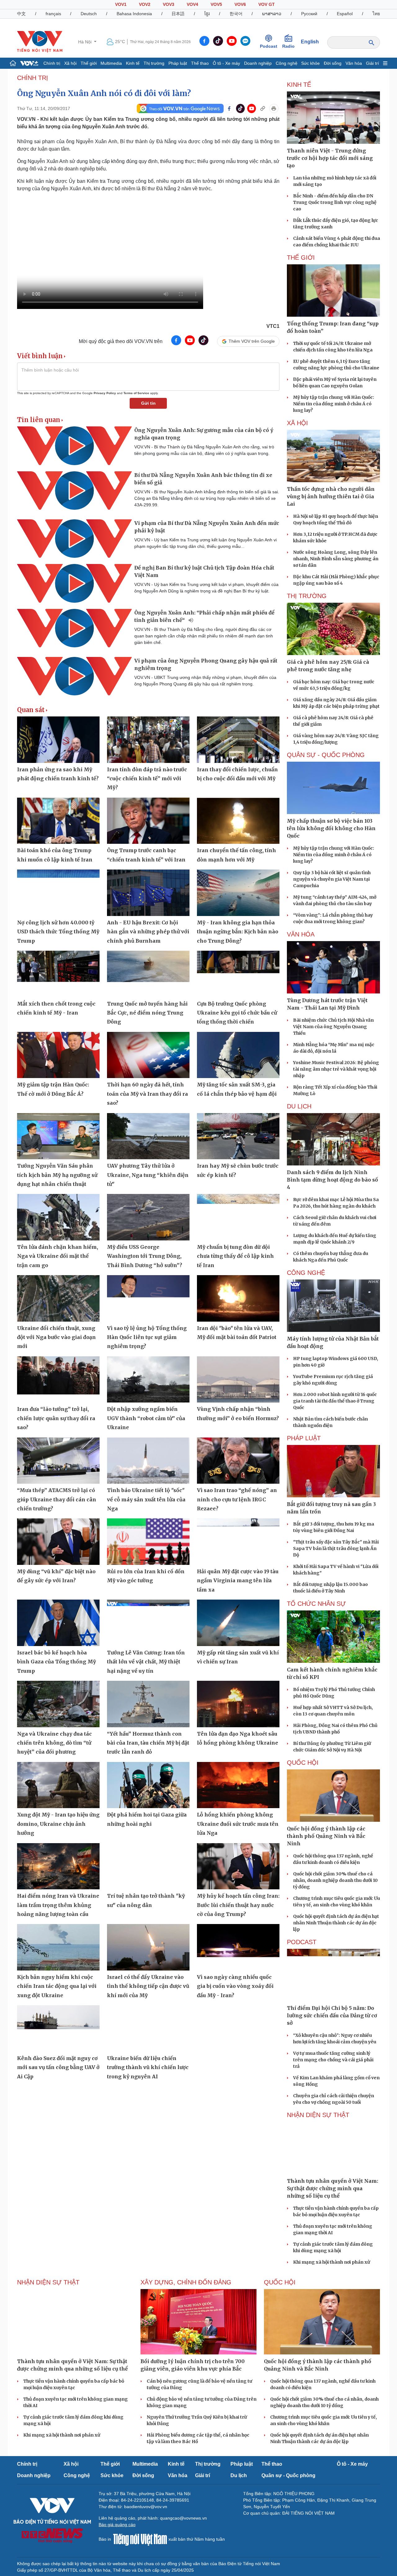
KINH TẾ (299, 85)
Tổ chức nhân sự (316, 1604)
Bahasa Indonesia (134, 14)
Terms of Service (136, 393)
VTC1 (273, 326)
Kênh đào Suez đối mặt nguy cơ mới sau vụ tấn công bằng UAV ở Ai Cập (58, 2067)
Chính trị (52, 63)
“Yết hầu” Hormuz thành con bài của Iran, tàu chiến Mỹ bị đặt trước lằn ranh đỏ (148, 1743)
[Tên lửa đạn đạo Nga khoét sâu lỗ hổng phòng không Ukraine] (238, 1704)
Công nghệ (287, 63)
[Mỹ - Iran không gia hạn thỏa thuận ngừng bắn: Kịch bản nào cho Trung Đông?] (238, 893)
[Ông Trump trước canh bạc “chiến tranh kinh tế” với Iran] (148, 821)
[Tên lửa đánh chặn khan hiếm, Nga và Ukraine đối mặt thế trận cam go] (58, 1217)
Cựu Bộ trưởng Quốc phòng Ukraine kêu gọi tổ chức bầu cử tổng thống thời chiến (237, 1013)
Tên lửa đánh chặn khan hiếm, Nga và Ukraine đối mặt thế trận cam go (58, 1256)
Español (345, 14)
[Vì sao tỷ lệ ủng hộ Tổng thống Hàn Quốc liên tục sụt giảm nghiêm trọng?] (148, 1298)
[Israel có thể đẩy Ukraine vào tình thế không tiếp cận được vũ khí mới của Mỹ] (148, 1947)
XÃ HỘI (297, 423)
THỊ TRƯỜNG (307, 596)
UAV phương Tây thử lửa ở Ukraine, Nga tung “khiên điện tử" (148, 1175)
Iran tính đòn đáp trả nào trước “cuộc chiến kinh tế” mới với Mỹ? (147, 779)
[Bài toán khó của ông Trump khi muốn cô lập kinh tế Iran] (58, 821)
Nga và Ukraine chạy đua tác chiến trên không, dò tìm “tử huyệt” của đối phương (54, 1743)
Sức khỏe (310, 63)
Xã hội (70, 63)
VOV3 (169, 4)
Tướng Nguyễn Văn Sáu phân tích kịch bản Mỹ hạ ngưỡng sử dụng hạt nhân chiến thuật (57, 1175)
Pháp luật (178, 63)
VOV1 (121, 4)
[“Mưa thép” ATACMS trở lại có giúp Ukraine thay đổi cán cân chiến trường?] (58, 1461)
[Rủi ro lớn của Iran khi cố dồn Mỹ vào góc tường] (148, 1542)
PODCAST (302, 1942)
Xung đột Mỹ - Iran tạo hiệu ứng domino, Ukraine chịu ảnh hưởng (58, 1824)
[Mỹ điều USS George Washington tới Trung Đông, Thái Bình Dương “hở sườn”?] (148, 1217)
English (310, 42)
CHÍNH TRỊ (33, 78)
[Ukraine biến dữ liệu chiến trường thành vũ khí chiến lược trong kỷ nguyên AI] (148, 2028)
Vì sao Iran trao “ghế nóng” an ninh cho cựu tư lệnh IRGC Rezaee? (237, 1499)
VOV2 (145, 4)
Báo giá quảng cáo (117, 2525)
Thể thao (200, 63)
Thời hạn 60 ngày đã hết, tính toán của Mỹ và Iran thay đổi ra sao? (147, 1094)
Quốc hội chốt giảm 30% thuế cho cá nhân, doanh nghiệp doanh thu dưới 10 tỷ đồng (335, 1880)
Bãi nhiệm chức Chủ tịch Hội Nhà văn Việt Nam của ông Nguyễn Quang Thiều (333, 1027)
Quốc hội (303, 1763)
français (53, 14)
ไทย (376, 14)
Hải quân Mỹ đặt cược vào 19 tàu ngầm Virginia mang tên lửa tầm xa (238, 1581)
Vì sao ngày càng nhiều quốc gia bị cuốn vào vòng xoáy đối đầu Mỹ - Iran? (235, 1986)
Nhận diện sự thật (318, 2115)
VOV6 (240, 4)
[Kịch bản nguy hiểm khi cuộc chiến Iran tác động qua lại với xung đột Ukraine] (58, 1947)
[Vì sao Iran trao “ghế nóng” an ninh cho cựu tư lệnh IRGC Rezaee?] (238, 1461)
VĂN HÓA (301, 934)
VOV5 (216, 4)
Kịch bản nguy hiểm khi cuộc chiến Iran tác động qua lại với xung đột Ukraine (57, 1986)
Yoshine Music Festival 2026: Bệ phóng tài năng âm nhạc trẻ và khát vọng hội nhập (336, 1069)
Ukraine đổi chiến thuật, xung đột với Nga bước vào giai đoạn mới (56, 1337)
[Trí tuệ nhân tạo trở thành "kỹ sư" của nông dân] (148, 1866)
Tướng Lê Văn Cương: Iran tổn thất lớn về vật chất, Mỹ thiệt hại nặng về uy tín (146, 1662)
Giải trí (372, 63)
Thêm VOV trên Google (252, 341)
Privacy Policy (105, 393)
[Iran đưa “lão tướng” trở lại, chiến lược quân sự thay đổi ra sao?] (58, 1380)
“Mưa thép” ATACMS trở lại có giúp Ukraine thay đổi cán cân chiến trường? (57, 1499)
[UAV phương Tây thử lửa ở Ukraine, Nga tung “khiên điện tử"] (148, 1136)
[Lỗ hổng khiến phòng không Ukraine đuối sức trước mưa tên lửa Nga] (238, 1785)
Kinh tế (133, 63)
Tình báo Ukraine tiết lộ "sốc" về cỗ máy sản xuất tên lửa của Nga (146, 1499)
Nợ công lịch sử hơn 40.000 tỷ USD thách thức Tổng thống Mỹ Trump (58, 932)
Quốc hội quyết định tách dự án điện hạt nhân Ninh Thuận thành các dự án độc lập (336, 1923)
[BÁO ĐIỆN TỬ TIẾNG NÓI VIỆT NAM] (40, 42)
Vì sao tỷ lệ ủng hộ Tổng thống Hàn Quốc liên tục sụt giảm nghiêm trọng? (147, 1337)
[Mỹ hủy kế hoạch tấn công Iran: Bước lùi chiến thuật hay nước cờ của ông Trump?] (238, 1866)
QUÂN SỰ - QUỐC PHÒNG (326, 755)
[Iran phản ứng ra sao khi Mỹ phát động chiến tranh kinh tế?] (58, 740)
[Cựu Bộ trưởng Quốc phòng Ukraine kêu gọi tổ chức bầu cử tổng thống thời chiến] (238, 974)
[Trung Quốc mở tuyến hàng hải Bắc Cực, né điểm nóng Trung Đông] (148, 974)
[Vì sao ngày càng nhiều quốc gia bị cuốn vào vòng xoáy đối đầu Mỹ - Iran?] (238, 1947)
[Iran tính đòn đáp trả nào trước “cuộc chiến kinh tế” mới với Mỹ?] (148, 740)
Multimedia (111, 63)
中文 (21, 14)
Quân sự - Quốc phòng (288, 2475)
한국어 (236, 14)
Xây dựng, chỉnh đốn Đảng (186, 2282)
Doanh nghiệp (258, 63)
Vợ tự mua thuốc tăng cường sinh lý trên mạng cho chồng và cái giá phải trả (333, 2060)
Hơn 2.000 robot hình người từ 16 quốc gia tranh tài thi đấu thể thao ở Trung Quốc (335, 1401)
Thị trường (154, 63)
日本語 (178, 14)
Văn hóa (354, 63)
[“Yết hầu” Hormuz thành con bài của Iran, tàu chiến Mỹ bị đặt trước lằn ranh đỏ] (148, 1704)
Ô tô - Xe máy (226, 63)
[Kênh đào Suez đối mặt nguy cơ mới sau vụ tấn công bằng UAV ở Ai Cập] (58, 2028)
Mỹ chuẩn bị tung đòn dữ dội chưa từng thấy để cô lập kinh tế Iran (235, 1256)
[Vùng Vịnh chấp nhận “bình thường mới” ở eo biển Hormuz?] (238, 1380)
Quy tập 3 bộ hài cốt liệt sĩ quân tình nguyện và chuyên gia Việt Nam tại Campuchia (332, 879)
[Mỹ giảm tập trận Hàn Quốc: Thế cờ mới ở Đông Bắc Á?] (58, 1055)
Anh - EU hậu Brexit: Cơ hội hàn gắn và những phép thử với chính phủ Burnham (148, 932)
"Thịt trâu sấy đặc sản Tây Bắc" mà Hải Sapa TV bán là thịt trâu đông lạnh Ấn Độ (336, 1548)
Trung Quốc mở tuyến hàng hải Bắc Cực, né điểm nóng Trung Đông (147, 1013)
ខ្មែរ (207, 14)
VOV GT (267, 4)
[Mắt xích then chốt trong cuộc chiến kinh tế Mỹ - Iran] (58, 974)
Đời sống (333, 63)
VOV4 (192, 4)
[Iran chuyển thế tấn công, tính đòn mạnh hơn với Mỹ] (238, 821)
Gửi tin (148, 403)
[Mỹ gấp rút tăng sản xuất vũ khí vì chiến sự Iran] (238, 1623)
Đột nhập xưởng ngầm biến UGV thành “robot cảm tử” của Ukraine (146, 1418)
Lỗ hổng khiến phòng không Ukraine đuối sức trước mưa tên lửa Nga (238, 1824)
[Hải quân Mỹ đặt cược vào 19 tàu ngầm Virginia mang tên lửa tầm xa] (238, 1542)
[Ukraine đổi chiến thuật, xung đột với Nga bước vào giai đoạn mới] (58, 1298)
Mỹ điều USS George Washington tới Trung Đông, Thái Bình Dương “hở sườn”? (145, 1256)
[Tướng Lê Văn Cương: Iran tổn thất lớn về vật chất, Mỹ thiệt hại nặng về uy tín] (148, 1623)
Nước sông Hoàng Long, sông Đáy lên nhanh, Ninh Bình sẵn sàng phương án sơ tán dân (336, 559)
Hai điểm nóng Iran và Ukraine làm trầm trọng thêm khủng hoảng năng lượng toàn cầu (58, 1905)
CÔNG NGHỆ (306, 1273)
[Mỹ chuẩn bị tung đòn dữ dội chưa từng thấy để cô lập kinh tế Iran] (238, 1217)
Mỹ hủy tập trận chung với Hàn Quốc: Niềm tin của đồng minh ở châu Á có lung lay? (334, 404)
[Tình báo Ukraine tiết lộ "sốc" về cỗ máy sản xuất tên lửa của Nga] (148, 1461)
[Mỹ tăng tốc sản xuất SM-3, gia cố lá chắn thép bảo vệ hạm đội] (238, 1055)
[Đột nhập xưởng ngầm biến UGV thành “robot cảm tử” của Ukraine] (148, 1380)
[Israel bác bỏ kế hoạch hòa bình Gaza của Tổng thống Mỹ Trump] (58, 1623)
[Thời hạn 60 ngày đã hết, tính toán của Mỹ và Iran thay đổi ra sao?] (148, 1055)
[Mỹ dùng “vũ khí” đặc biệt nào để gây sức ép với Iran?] (58, 1542)
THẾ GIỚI (301, 258)
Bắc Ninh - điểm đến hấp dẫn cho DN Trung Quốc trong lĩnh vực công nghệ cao (335, 202)
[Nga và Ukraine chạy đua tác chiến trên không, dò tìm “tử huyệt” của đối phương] (58, 1704)
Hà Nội (85, 42)
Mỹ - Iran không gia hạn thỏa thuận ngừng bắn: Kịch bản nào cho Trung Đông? (238, 932)
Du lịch (299, 1106)
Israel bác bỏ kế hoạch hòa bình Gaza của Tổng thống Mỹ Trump (56, 1662)
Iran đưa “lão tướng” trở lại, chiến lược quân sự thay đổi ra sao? (56, 1418)
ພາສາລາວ (272, 14)
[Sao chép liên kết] (263, 108)
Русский (309, 14)
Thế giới (89, 63)
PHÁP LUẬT (304, 1438)
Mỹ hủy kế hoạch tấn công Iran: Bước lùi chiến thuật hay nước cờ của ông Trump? (238, 1905)
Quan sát (31, 710)
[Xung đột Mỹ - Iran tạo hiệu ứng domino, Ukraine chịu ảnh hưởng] (58, 1785)
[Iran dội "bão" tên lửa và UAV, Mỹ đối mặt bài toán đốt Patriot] (238, 1298)
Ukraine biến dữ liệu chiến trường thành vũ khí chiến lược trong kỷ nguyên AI (148, 2067)
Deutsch (89, 14)
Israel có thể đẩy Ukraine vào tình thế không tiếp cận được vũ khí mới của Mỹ (148, 1986)
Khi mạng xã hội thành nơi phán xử (332, 2262)
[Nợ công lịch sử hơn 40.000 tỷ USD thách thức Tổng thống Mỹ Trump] (58, 893)
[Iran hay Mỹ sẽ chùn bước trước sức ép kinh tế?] (238, 1136)
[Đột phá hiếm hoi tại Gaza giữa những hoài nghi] (148, 1785)
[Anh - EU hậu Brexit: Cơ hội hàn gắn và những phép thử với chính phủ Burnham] (148, 893)
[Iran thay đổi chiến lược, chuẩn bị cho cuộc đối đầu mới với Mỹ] (238, 740)
